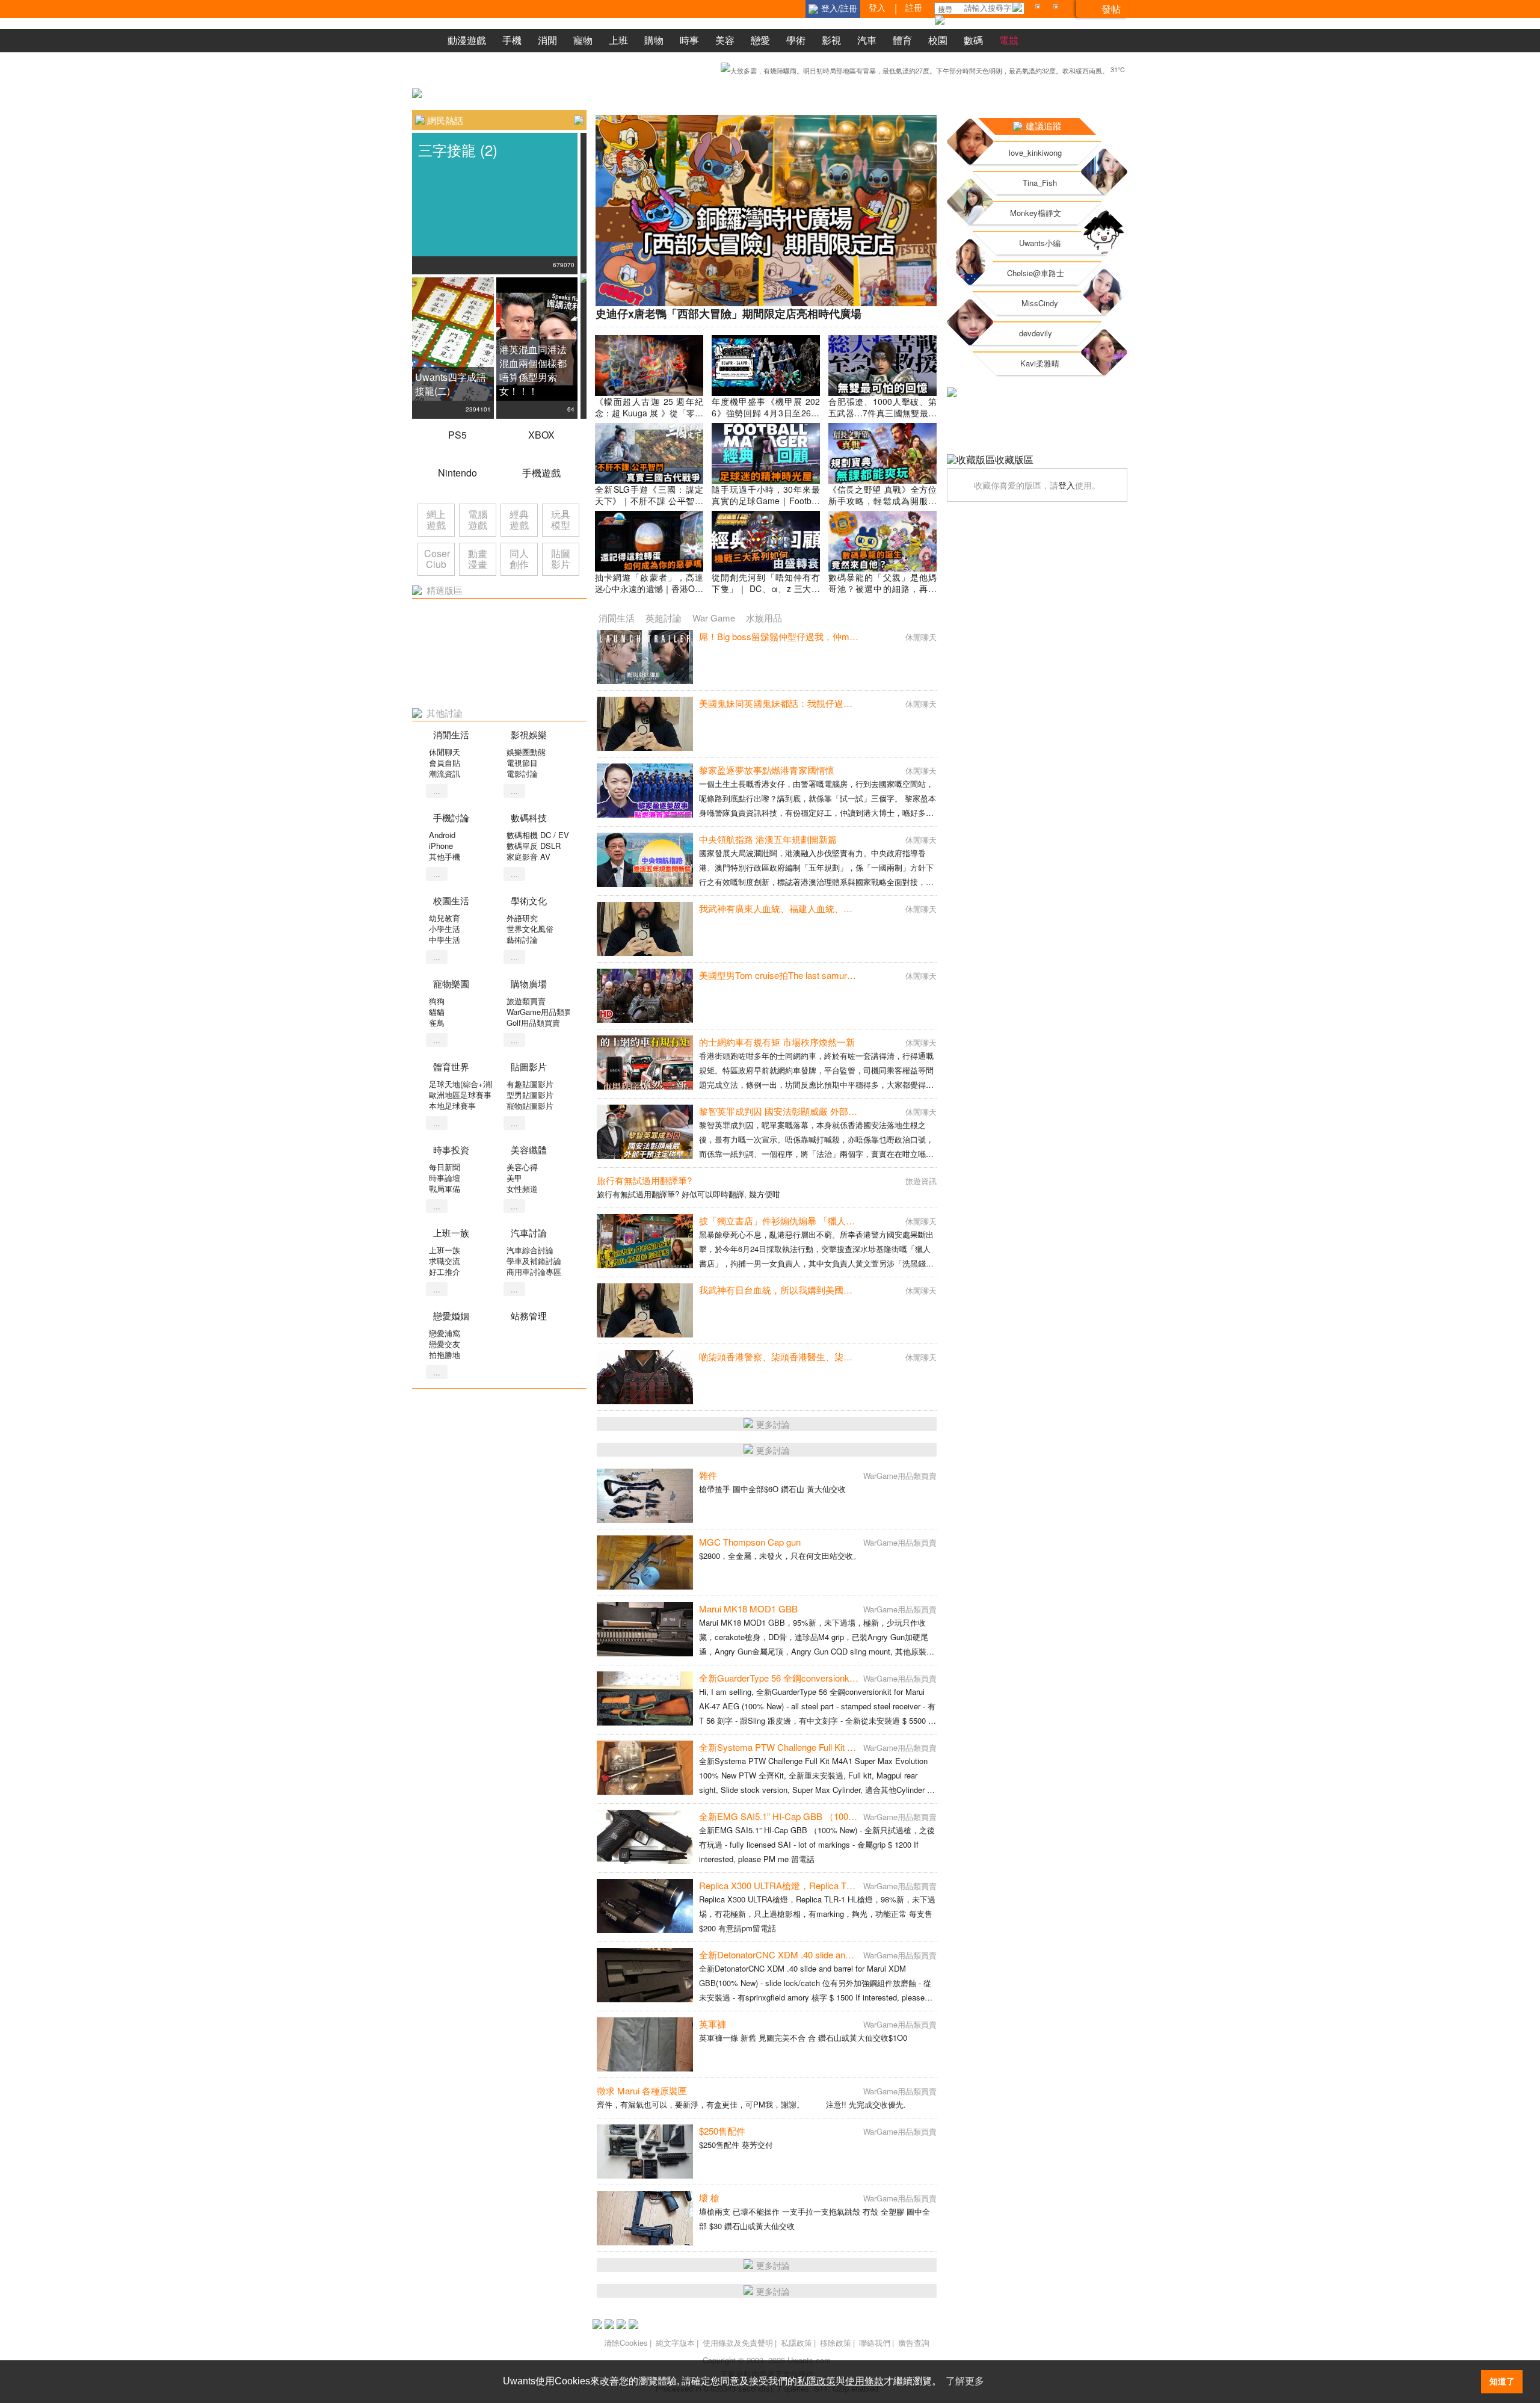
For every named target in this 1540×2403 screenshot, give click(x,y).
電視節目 (522, 763)
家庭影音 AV (528, 856)
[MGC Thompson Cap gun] (645, 1562)
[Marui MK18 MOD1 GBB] (645, 1629)
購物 (654, 40)
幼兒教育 (445, 918)
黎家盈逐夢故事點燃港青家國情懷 (767, 770)
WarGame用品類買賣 (543, 1012)
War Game (714, 618)
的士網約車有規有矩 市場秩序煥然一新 (777, 1042)
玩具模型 (561, 520)
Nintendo (457, 473)
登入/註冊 (839, 8)
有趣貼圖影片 (530, 1084)
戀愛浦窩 (445, 1333)
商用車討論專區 (534, 1272)
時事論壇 (445, 1178)
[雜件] (645, 1496)
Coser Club (437, 559)
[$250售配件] (645, 2152)
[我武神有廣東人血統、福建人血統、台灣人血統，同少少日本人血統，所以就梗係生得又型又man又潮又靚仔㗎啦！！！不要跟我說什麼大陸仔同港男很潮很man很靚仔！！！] (645, 929)
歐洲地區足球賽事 (460, 1095)
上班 (618, 40)
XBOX (541, 435)
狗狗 (437, 1001)
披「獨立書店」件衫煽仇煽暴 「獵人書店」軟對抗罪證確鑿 (818, 1220)
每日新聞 (445, 1167)
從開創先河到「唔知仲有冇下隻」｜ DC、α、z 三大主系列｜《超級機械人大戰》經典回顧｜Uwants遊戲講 (766, 594)
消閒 (547, 40)
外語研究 (522, 918)
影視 (831, 40)
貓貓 (437, 1012)
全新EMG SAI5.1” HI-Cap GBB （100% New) (789, 1816)
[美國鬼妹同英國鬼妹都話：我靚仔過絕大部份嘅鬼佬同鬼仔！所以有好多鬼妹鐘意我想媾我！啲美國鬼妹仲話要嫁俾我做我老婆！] (645, 724)
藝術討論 (522, 939)
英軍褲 (713, 2024)
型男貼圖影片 (530, 1095)
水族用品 (764, 618)
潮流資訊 (445, 773)
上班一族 (445, 1250)
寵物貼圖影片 (530, 1106)
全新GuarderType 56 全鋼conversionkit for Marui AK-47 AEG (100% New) (845, 1678)
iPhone (441, 846)
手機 (512, 40)
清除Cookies (626, 2343)
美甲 (514, 1178)
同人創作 (519, 559)
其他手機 (445, 856)
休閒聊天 (445, 752)
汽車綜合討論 (530, 1250)
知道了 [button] (1502, 2381)
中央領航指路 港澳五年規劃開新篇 (768, 839)
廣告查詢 (914, 2343)
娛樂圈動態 (526, 752)
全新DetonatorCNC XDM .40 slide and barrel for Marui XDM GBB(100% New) (852, 1954)
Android (442, 835)
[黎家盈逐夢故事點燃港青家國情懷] (645, 791)
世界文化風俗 (530, 929)
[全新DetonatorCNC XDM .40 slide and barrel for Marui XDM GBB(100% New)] (645, 1975)
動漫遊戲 (467, 40)
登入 (1067, 485)
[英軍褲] (645, 2044)
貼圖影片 (561, 559)
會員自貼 (445, 763)
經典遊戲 (519, 520)
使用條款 (864, 2381)
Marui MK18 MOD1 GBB (748, 1609)
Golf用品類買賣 (533, 1023)
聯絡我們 (875, 2343)
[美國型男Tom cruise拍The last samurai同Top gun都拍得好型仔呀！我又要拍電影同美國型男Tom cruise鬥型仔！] (645, 996)
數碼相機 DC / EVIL (541, 835)
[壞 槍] (645, 2218)
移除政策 (836, 2343)
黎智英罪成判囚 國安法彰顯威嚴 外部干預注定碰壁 (801, 1111)
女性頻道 (522, 1189)
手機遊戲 (541, 473)
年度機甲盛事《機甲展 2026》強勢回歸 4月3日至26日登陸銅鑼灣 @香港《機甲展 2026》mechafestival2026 (766, 418)
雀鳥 (437, 1023)
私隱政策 (796, 2343)
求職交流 (445, 1261)
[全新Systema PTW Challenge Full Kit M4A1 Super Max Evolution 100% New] (645, 1768)
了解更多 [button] (965, 2381)
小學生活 (445, 929)
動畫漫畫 (478, 559)
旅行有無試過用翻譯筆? (644, 1180)
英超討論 (664, 618)
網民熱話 (445, 120)
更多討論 (773, 1424)
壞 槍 (709, 2198)
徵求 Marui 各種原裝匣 (642, 2090)
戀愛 (760, 40)
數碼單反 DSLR (534, 846)
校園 (938, 40)
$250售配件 (722, 2131)
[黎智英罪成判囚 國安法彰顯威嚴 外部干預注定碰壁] (645, 1132)
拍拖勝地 (445, 1355)
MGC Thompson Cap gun (750, 1542)
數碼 (973, 40)
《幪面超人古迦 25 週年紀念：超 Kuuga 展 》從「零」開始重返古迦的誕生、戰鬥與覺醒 (649, 418)
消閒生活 (617, 618)
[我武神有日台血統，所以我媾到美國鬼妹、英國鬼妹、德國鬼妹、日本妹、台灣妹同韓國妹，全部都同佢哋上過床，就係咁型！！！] (645, 1310)
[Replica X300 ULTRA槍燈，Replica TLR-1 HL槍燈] (645, 1906)
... (437, 791)
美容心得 (522, 1167)
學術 (796, 40)
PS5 (457, 435)
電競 (1009, 40)
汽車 (867, 40)
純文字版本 (675, 2343)
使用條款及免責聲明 (738, 2343)
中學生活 (445, 939)
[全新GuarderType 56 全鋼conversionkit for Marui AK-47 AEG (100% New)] (645, 1698)
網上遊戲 (436, 520)
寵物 (583, 40)
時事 (689, 40)
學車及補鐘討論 (534, 1261)
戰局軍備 (445, 1189)
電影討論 (522, 773)
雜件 (708, 1475)
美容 (725, 40)
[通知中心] (1039, 9)
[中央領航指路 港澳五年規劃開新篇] (645, 860)
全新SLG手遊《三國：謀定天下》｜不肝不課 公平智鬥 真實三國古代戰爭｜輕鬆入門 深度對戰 (649, 506)
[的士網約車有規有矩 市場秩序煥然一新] (645, 1063)
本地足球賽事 (452, 1106)
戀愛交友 (445, 1344)
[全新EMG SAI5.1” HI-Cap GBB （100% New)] (645, 1837)
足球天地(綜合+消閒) (465, 1084)
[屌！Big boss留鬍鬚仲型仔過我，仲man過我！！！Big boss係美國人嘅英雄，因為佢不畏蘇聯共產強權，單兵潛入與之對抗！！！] (645, 657)
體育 (902, 40)
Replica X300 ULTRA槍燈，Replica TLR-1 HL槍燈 (798, 1885)
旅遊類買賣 (526, 1001)
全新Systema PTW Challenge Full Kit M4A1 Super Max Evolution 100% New (849, 1747)
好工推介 (445, 1272)
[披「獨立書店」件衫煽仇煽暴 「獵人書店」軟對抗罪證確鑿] (645, 1241)
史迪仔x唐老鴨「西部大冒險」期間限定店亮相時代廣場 (728, 313)
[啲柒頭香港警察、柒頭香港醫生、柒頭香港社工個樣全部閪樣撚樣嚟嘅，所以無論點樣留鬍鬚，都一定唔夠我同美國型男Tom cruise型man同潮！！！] (645, 1377)
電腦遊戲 (478, 520)
